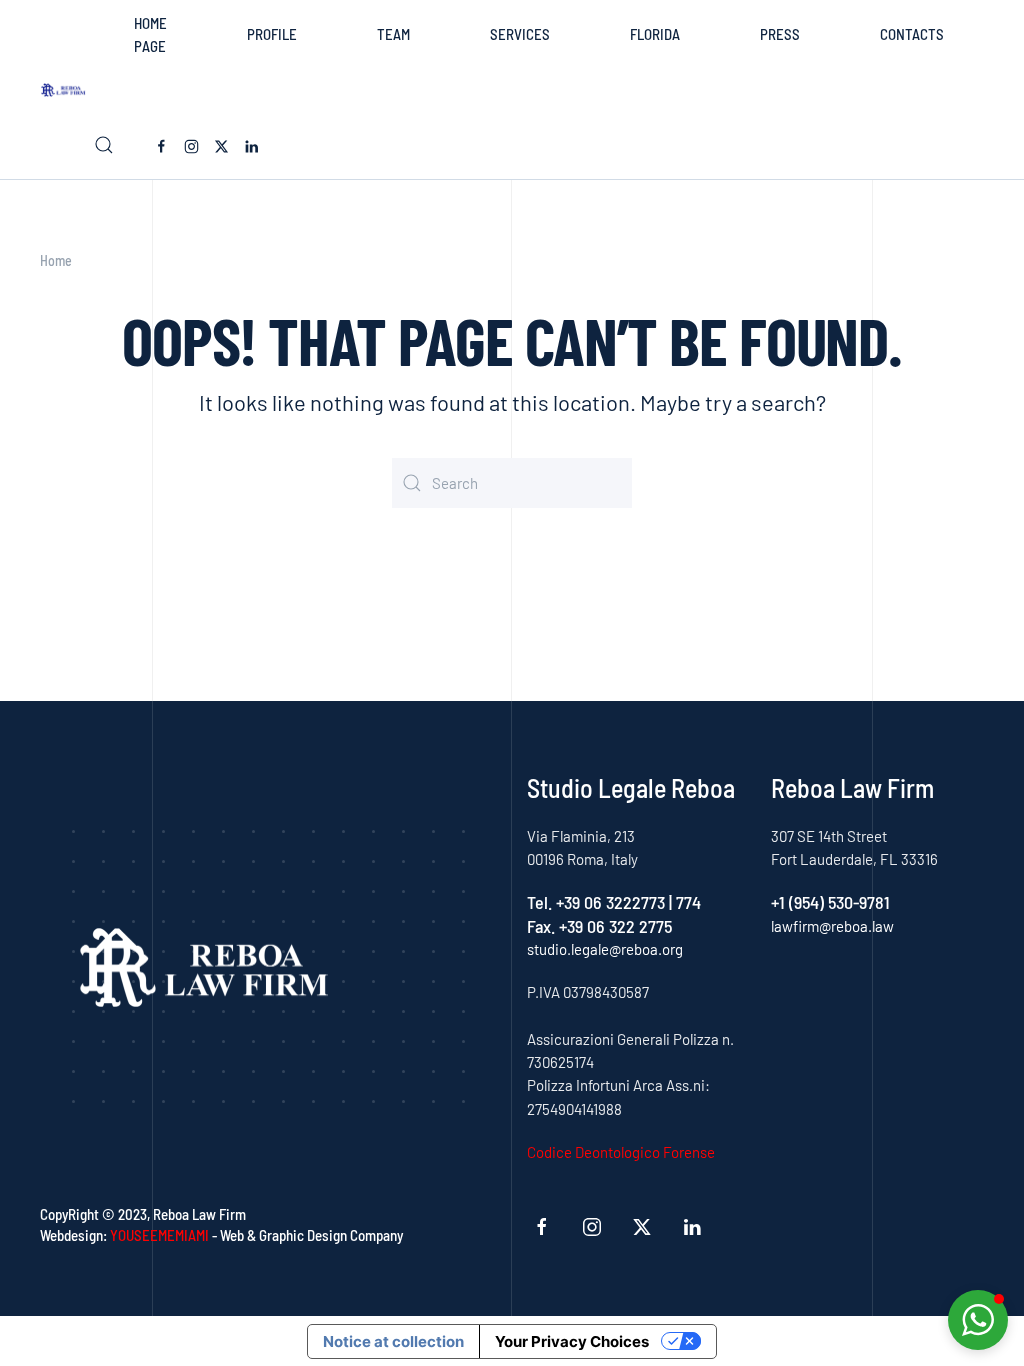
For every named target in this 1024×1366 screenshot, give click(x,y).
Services (520, 34)
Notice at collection (393, 1341)
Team (393, 34)
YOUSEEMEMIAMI (159, 1235)
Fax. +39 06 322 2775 (599, 926)
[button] (104, 145)
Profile (272, 34)
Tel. (541, 902)
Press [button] (780, 34)
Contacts (912, 34)
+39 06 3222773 (610, 902)
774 (688, 902)
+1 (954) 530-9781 (830, 902)
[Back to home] (67, 90)
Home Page (150, 34)
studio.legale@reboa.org (605, 949)
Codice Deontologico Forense (621, 1152)
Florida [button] (655, 34)
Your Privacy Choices (572, 1341)
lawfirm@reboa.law (832, 926)
